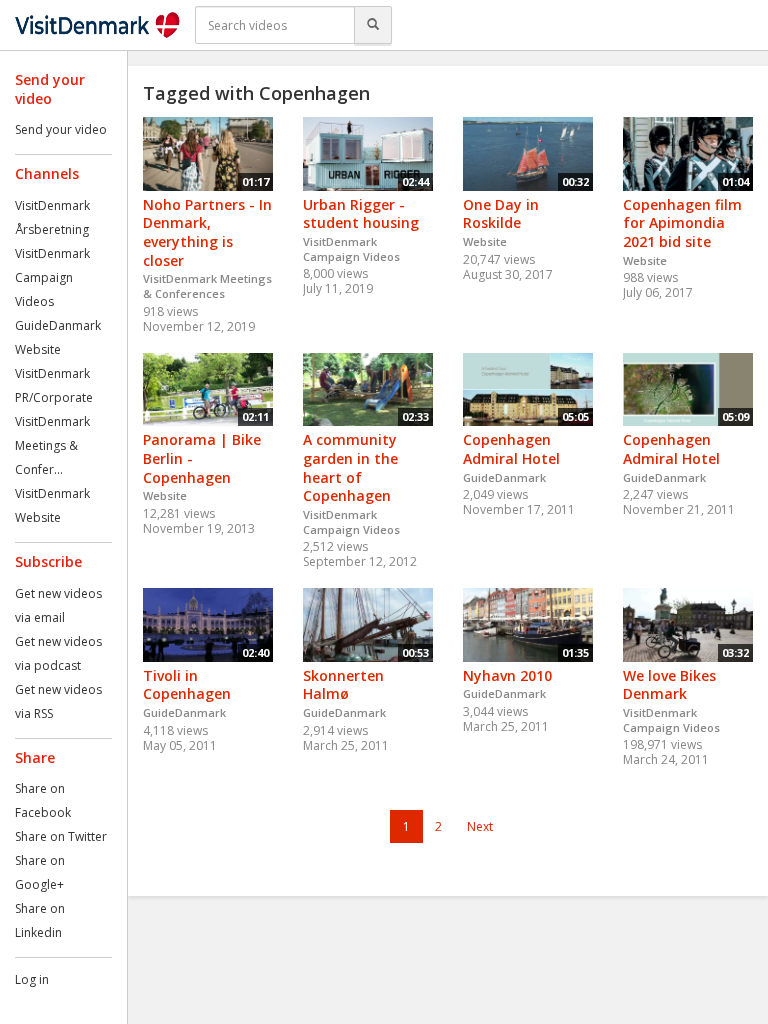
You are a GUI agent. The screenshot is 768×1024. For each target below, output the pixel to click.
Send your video (61, 129)
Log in (32, 979)
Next (480, 826)
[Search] (373, 25)
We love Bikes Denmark (669, 685)
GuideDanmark (58, 325)
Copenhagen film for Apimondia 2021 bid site (682, 223)
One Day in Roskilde (501, 214)
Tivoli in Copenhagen (187, 685)
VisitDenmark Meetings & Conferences (207, 286)
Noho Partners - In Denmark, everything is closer (207, 232)
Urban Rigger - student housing (361, 214)
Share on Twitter (61, 836)
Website (38, 349)
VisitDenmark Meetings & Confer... (52, 445)
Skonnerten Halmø (343, 685)
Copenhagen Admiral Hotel (511, 449)
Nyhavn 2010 (507, 675)
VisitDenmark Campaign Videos (52, 277)
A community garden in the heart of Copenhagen (350, 467)
